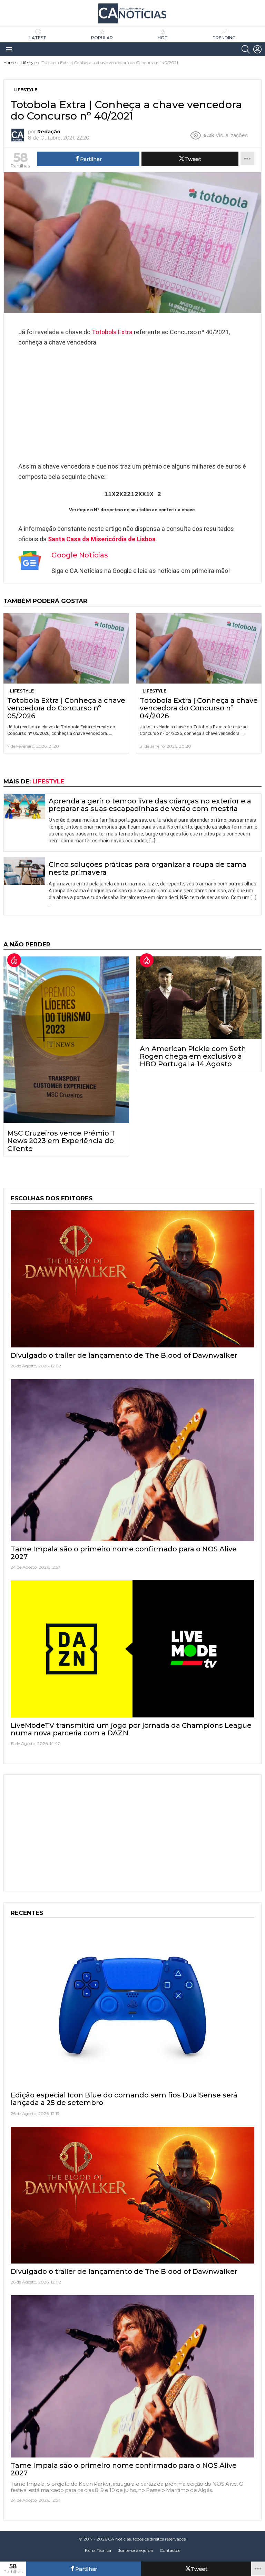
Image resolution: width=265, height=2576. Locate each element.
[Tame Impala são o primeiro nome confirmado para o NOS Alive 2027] (132, 1460)
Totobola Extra (112, 332)
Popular (102, 38)
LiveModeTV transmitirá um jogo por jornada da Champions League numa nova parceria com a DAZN (131, 1729)
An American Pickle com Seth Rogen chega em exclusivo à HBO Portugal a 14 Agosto (193, 1056)
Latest (38, 38)
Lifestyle (22, 691)
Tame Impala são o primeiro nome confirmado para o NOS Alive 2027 (124, 1553)
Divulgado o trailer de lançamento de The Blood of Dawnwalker (124, 1355)
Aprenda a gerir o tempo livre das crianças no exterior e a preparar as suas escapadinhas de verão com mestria (150, 805)
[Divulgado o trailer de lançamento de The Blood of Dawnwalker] (132, 1279)
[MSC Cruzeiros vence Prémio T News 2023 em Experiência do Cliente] (66, 1040)
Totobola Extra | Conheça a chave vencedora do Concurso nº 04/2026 (199, 708)
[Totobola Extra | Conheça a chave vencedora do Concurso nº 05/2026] (66, 649)
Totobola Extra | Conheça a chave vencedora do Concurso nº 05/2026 (66, 708)
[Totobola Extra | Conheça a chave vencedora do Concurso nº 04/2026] (199, 649)
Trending (224, 38)
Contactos (170, 2550)
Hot (163, 38)
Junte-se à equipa (135, 2550)
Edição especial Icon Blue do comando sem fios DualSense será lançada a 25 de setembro (124, 2099)
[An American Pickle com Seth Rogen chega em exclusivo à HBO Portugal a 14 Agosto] (199, 998)
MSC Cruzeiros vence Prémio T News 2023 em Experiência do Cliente (61, 1141)
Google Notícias (80, 555)
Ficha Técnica (98, 2550)
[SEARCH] (246, 49)
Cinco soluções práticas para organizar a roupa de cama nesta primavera (148, 868)
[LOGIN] (257, 49)
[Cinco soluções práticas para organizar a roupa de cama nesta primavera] (24, 871)
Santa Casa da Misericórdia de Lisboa (102, 539)
